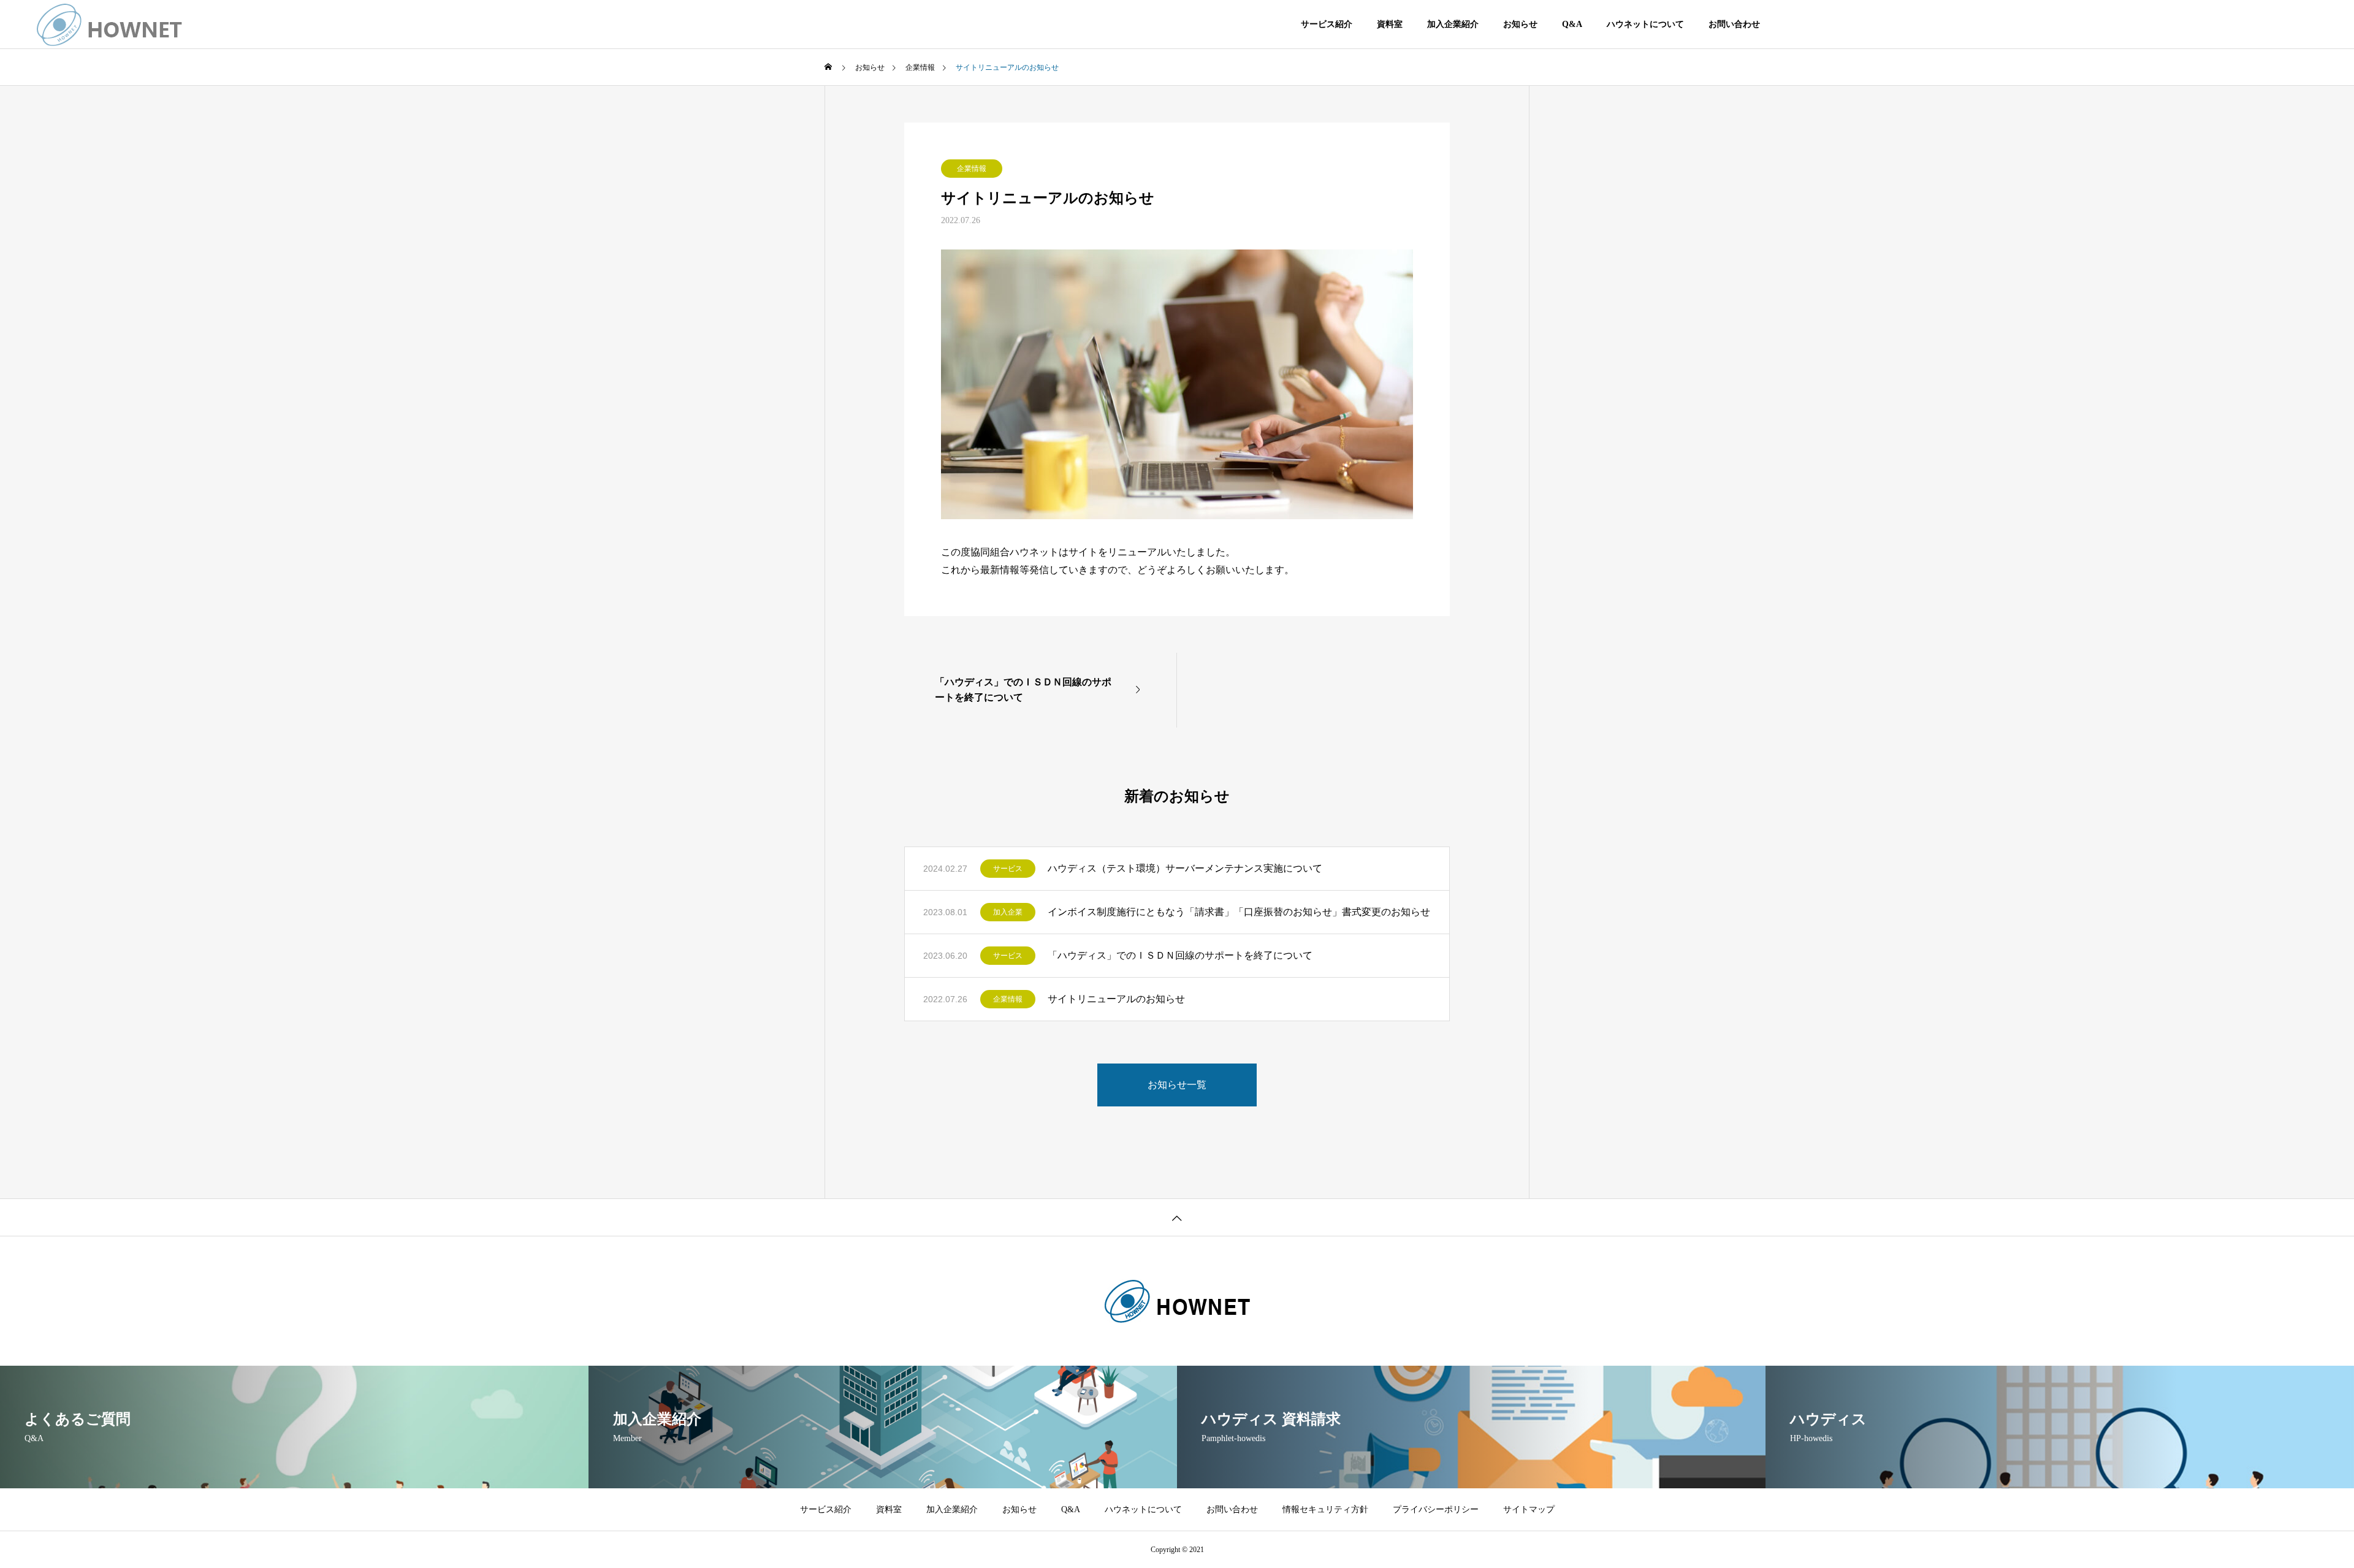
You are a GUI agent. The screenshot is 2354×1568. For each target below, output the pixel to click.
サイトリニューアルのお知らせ (1116, 999)
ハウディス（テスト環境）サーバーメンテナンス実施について (1185, 868)
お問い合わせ (1734, 24)
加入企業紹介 (1453, 24)
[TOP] (1177, 1217)
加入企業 (1008, 912)
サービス (1008, 869)
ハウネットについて (1645, 24)
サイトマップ (1529, 1509)
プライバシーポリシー (1436, 1509)
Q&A (1572, 24)
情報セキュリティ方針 (1325, 1509)
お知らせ (1520, 24)
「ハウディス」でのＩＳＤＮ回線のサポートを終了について (1180, 955)
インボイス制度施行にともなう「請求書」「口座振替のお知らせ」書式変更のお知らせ (1239, 912)
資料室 (1390, 24)
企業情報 (972, 169)
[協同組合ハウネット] (110, 25)
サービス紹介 (1327, 24)
